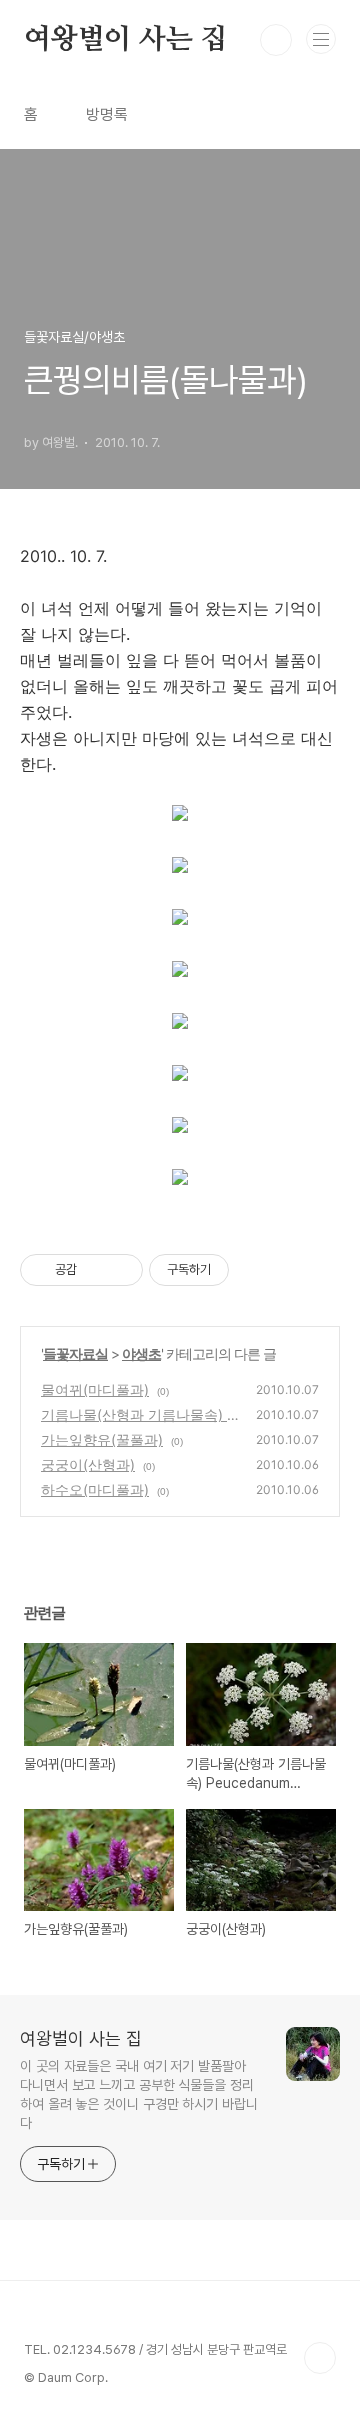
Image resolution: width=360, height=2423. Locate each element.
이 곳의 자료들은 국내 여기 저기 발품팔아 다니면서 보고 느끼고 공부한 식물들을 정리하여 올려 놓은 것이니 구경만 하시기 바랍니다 (139, 2094)
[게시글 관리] (120, 1270)
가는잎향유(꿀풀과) (102, 1439)
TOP (320, 2358)
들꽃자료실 (75, 1353)
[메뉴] (321, 39)
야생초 (141, 1353)
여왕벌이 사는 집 (125, 40)
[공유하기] (95, 1270)
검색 (276, 40)
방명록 (107, 114)
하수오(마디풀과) (95, 1489)
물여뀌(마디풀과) (95, 1389)
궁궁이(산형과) (88, 1464)
